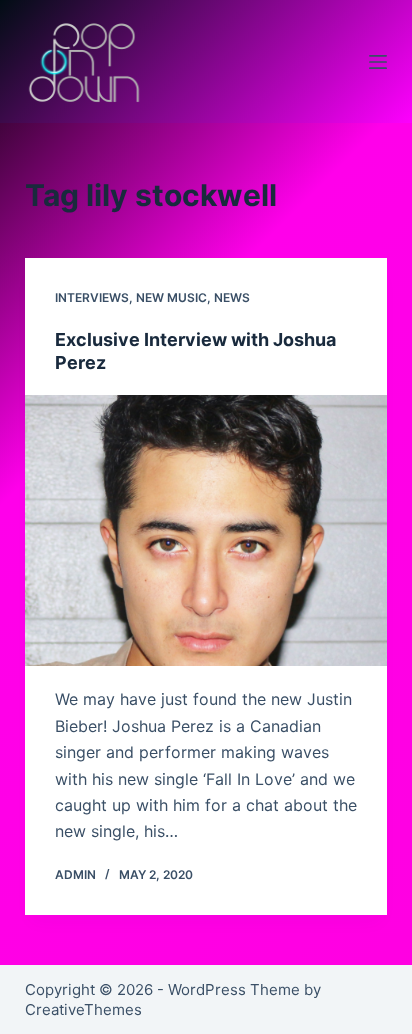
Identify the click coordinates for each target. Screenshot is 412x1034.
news (232, 297)
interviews (92, 297)
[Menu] (378, 62)
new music (171, 297)
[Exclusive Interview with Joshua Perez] (206, 531)
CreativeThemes (83, 1009)
